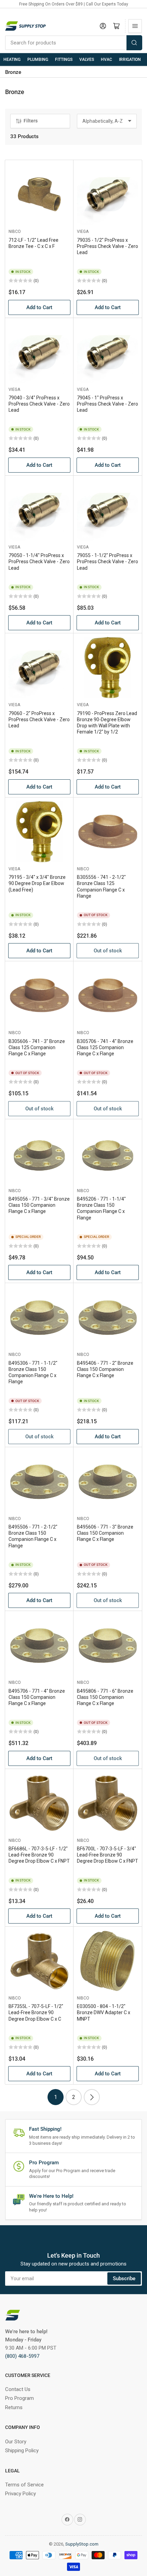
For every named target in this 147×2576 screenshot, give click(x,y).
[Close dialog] (139, 1248)
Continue (39, 1311)
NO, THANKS (38, 1323)
